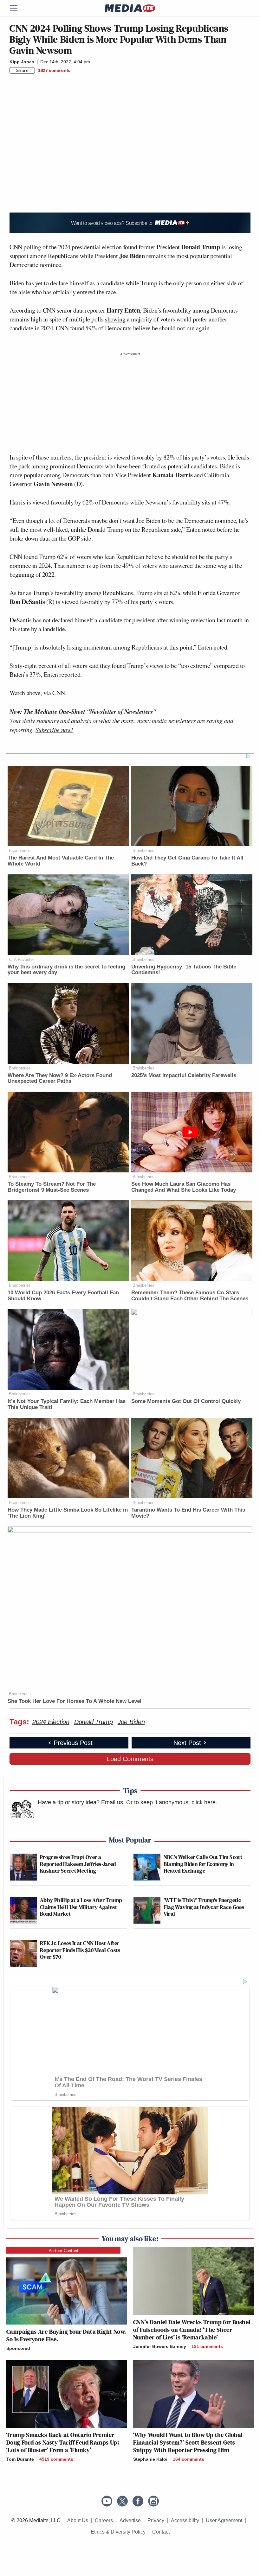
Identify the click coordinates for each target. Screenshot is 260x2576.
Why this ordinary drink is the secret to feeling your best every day (66, 970)
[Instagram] (153, 2501)
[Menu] (17, 8)
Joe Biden (131, 1722)
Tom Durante (20, 2459)
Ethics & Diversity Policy (118, 2532)
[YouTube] (107, 2501)
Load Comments (130, 1759)
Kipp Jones (22, 62)
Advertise (130, 2520)
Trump (149, 283)
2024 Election (51, 1722)
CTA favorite (21, 959)
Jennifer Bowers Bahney (160, 2346)
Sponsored (18, 2348)
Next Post (187, 1743)
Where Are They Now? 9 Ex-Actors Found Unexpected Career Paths (60, 1078)
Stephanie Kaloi (150, 2459)
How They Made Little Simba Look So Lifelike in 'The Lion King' (68, 1513)
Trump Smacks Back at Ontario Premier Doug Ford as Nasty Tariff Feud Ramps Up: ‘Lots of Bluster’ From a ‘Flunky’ (63, 2442)
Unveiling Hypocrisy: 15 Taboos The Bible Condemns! (184, 970)
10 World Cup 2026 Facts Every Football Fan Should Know (63, 1296)
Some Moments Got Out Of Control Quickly (186, 1401)
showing (115, 319)
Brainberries (20, 850)
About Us (78, 2520)
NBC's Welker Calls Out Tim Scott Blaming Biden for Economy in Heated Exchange (203, 1864)
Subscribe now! (54, 730)
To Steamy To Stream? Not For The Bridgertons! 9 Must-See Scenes (52, 1187)
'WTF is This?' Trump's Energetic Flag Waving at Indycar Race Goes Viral (204, 1907)
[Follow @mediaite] (122, 2501)
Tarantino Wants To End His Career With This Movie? (188, 1513)
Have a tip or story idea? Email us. (81, 1802)
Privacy (156, 2520)
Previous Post (73, 1743)
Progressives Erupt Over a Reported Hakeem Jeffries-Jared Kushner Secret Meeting (78, 1864)
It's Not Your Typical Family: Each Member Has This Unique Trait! (67, 1404)
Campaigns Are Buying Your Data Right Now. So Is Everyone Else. (66, 2335)
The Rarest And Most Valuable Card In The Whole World (61, 861)
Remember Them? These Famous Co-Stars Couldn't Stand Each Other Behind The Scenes (190, 1296)
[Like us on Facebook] (138, 2501)
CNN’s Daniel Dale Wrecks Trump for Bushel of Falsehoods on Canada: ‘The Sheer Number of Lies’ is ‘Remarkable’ (192, 2330)
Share (22, 70)
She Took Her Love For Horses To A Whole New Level (75, 1701)
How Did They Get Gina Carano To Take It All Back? (187, 861)
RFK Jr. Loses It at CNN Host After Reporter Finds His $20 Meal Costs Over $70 (80, 1950)
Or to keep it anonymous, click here (171, 1802)
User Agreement (224, 2520)
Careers (104, 2520)
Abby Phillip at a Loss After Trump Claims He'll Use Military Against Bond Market (81, 1907)
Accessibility (185, 2520)
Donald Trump (94, 1722)
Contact (161, 2532)
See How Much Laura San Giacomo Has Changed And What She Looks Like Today (184, 1187)
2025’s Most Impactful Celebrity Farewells (184, 1075)
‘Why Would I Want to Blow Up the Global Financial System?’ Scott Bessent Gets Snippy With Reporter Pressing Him (188, 2442)
